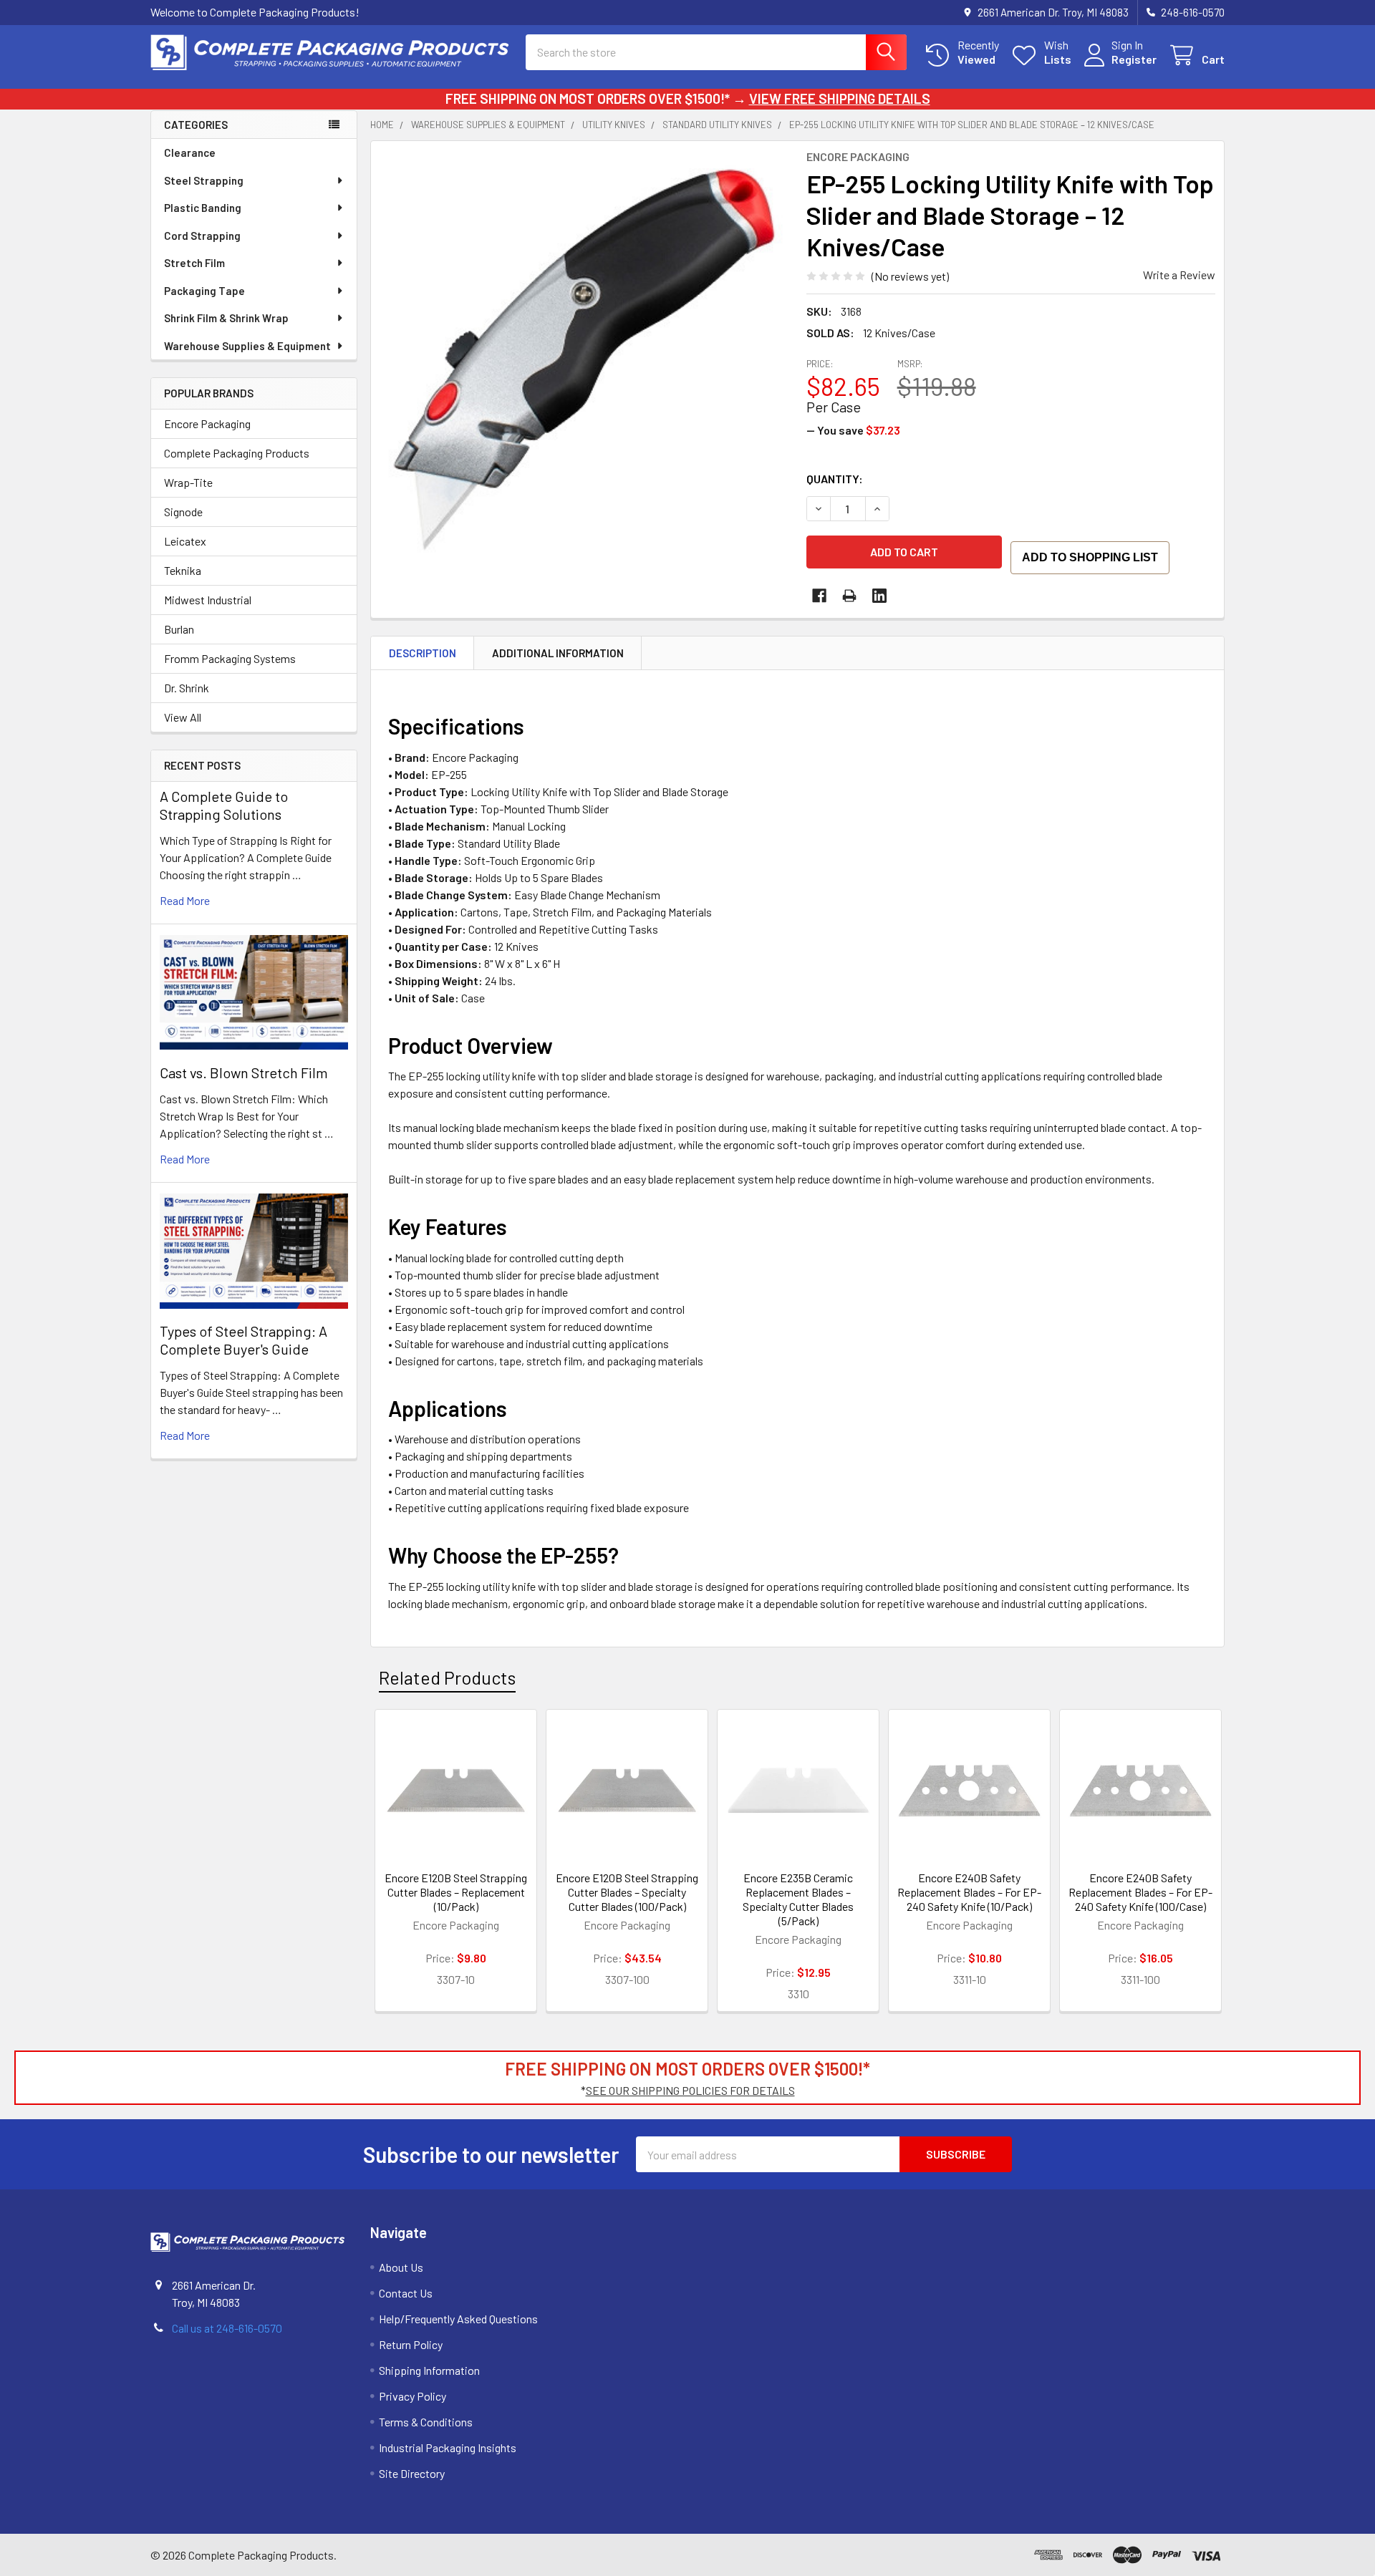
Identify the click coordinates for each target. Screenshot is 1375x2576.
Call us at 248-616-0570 (227, 2328)
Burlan (179, 629)
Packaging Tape (204, 291)
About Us (401, 2267)
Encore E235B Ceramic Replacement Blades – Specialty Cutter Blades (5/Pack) (798, 1899)
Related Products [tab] (447, 1677)
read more (185, 900)
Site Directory (412, 2473)
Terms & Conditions (426, 2422)
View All (183, 717)
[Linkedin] (879, 596)
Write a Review (1179, 275)
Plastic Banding (203, 208)
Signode (183, 512)
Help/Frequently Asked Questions (458, 2319)
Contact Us (406, 2293)
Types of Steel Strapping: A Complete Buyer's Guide (243, 1340)
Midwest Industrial (208, 600)
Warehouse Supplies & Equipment (247, 346)
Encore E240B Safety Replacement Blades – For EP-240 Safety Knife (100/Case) (1140, 1892)
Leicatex (185, 541)
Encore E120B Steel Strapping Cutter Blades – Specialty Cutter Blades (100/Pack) (627, 1892)
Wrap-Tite (188, 482)
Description (423, 653)
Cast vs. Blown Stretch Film (244, 1072)
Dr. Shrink (187, 688)
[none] (584, 354)
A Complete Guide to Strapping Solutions (224, 805)
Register (1134, 59)
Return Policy (411, 2344)
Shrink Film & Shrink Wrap (226, 318)
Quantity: (835, 479)
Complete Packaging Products (237, 453)
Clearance (190, 152)
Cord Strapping (202, 236)
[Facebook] (819, 596)
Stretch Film (194, 263)
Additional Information (558, 653)
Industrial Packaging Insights (448, 2447)
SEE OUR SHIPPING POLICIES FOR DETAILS (690, 2090)
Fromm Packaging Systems (230, 658)
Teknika (183, 570)
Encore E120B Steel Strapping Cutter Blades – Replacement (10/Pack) (456, 1892)
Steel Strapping (204, 180)
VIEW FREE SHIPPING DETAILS (840, 98)
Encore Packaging (207, 423)
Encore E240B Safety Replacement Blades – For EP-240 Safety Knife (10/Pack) (969, 1892)
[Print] (849, 596)
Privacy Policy (412, 2396)
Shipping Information (429, 2370)
